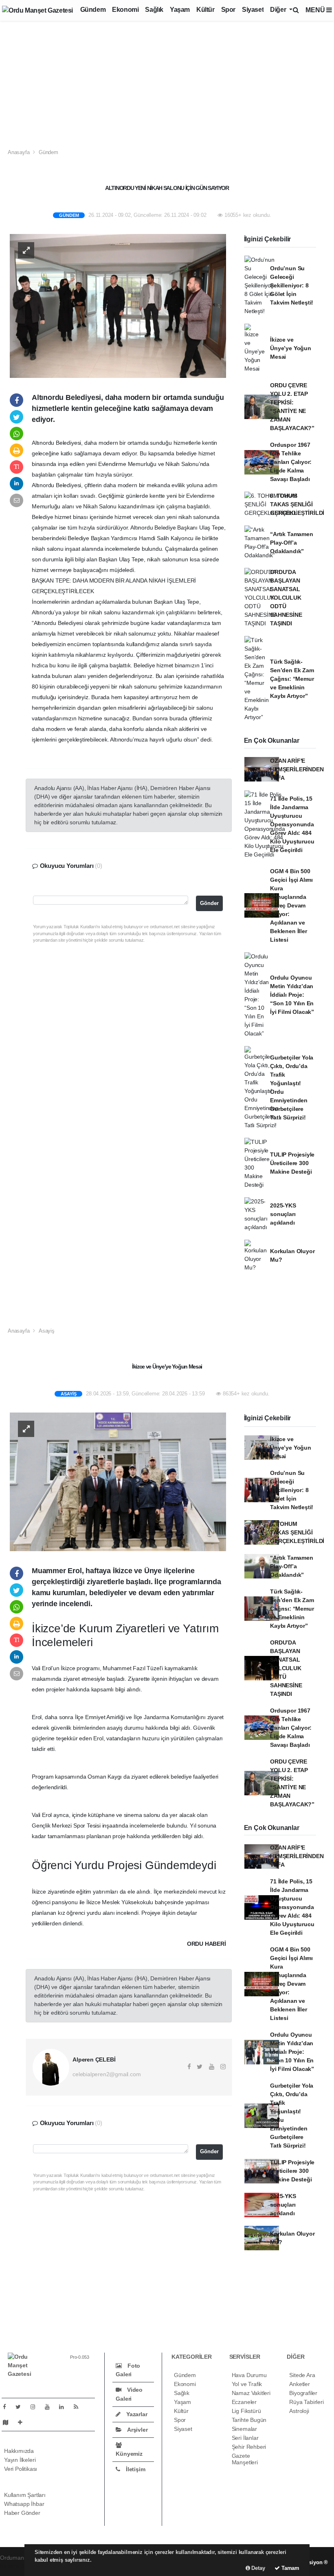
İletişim (135, 2469)
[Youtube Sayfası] (51, 2407)
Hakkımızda (19, 2451)
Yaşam (180, 10)
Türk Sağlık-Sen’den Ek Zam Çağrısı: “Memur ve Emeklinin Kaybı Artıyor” (292, 679)
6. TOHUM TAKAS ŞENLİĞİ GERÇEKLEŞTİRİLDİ (297, 504)
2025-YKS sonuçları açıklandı (283, 1214)
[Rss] (79, 2407)
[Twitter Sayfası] (21, 2407)
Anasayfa (19, 152)
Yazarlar (136, 2414)
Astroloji (299, 2411)
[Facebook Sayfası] (8, 2407)
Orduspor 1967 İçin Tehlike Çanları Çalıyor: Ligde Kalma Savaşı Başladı (291, 462)
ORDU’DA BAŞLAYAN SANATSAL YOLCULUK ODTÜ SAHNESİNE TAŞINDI (286, 598)
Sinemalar (244, 2429)
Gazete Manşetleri (245, 2459)
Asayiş (47, 1331)
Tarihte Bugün (249, 2420)
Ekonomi (125, 10)
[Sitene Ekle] (23, 2422)
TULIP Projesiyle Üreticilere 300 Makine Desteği (292, 1163)
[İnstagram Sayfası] (36, 2407)
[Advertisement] (167, 82)
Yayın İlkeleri (20, 2460)
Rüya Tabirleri (306, 2402)
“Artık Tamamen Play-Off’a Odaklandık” (291, 543)
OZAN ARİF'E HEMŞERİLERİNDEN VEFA (297, 769)
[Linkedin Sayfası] (65, 2407)
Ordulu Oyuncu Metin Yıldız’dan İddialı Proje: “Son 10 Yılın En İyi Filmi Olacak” (292, 995)
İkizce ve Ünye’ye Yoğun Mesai (291, 348)
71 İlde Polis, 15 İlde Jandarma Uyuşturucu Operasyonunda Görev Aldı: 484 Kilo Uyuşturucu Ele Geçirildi (292, 824)
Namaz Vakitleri (251, 2393)
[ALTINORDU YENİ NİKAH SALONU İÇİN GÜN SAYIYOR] (118, 305)
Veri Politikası (21, 2469)
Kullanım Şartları (25, 2495)
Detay (258, 2568)
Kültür (205, 10)
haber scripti (15, 2566)
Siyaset (253, 10)
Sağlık (154, 10)
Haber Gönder (22, 2513)
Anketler (299, 2384)
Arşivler (137, 2430)
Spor (228, 10)
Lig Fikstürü (246, 2411)
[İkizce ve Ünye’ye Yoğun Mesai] (118, 1481)
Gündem (93, 10)
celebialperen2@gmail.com (107, 2074)
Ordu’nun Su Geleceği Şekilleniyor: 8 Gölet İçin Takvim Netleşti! (292, 285)
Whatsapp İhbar (24, 2504)
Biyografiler (303, 2393)
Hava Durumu (249, 2375)
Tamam (290, 2568)
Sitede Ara (302, 2375)
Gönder (209, 903)
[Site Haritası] (9, 2422)
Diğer (279, 10)
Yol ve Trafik (247, 2384)
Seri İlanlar (245, 2438)
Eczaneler (244, 2402)
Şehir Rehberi (249, 2447)
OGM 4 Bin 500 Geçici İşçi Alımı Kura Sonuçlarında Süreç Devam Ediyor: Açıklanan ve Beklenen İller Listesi (291, 905)
